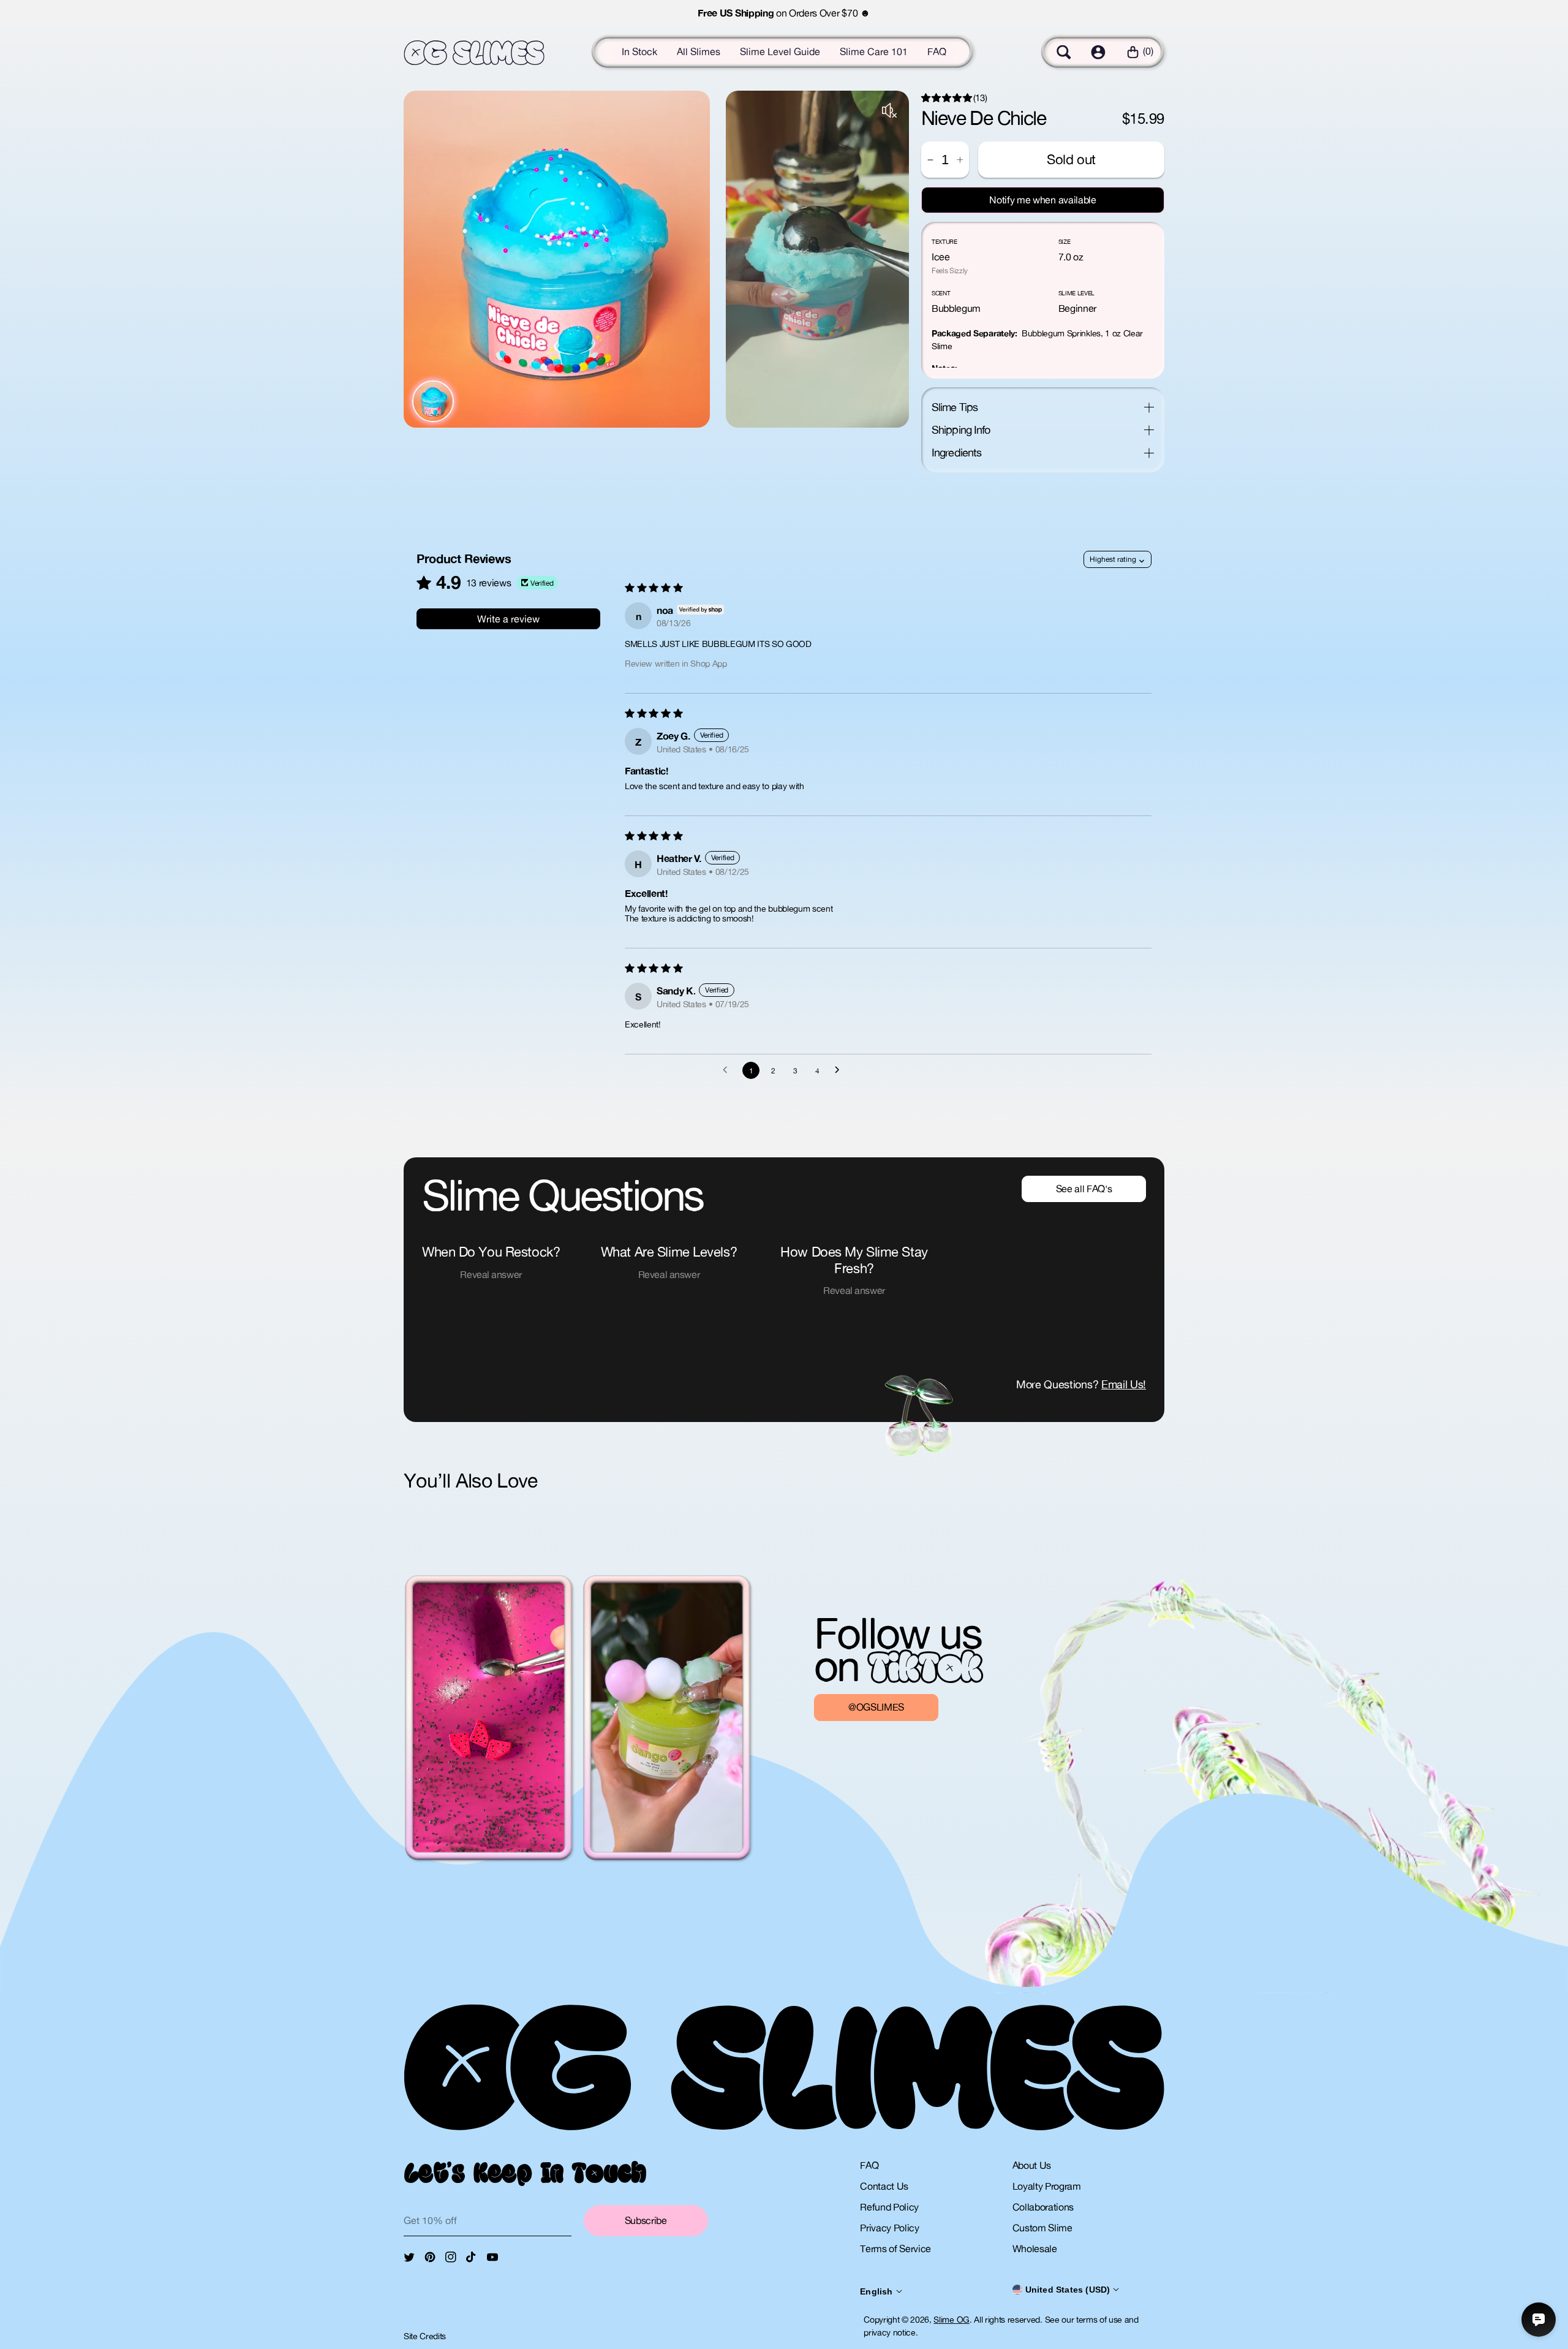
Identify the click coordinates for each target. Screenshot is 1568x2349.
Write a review (508, 619)
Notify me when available (1042, 200)
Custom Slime (1042, 2228)
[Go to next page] (840, 1070)
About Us (1032, 2165)
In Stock (639, 51)
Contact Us (884, 2186)
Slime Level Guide (780, 51)
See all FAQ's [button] (1084, 1189)
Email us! (1124, 1384)
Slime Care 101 (874, 51)
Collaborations (1043, 2207)
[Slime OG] (474, 53)
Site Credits (425, 2336)
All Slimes (699, 51)
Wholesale (1035, 2249)
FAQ (937, 51)
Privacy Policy (890, 2228)
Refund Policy (889, 2207)
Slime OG (951, 2320)
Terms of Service (895, 2249)
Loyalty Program (1047, 2186)
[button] (1064, 52)
